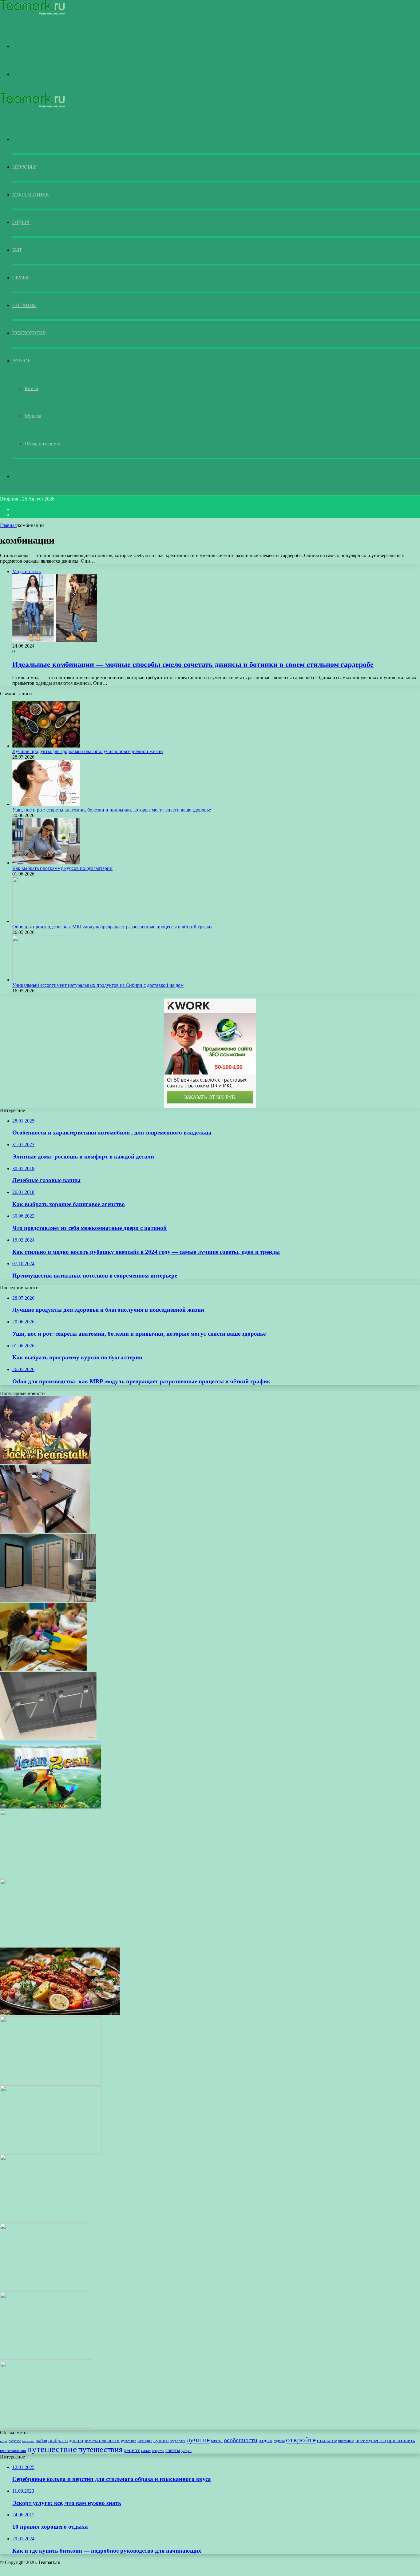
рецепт (132, 2450)
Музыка (33, 416)
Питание (24, 305)
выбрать (58, 2440)
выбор (41, 2441)
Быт (17, 250)
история (145, 2441)
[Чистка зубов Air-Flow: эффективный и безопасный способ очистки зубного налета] (46, 2427)
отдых (265, 2440)
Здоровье (24, 167)
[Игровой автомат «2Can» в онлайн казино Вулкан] (50, 1807)
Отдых (21, 222)
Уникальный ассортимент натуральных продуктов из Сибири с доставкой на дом (98, 985)
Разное (21, 361)
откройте (301, 2440)
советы (173, 2450)
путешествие (52, 2449)
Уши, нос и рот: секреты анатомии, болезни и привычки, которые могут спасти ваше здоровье (112, 810)
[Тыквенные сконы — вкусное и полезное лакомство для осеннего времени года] (51, 2220)
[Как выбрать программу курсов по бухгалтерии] (46, 863)
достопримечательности (94, 2440)
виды (4, 2441)
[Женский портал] (32, 14)
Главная (8, 525)
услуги (186, 2451)
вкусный (28, 2441)
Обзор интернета (42, 444)
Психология (29, 333)
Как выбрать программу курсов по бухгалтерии (62, 868)
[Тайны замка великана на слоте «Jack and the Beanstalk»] (45, 1462)
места (217, 2441)
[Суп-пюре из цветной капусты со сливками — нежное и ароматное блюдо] (48, 1876)
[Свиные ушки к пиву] (51, 2151)
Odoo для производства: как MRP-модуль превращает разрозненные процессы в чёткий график (113, 927)
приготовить (401, 2440)
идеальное (129, 2441)
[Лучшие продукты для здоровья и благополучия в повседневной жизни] (46, 746)
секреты (158, 2451)
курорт (161, 2440)
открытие (327, 2440)
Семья (20, 278)
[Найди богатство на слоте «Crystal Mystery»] (51, 2082)
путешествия (100, 2449)
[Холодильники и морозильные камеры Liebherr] (46, 2358)
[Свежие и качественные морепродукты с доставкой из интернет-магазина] (60, 2014)
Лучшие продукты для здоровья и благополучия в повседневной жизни (88, 751)
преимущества (371, 2441)
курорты (178, 2441)
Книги (32, 388)
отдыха (279, 2441)
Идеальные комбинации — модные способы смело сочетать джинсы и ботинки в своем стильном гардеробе (193, 664)
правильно (346, 2441)
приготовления (13, 2451)
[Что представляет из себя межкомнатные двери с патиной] (48, 1600)
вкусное (15, 2441)
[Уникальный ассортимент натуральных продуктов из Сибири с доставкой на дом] (46, 980)
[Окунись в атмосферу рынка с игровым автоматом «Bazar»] (45, 2289)
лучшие (198, 2440)
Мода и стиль (30, 195)
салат (146, 2450)
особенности (241, 2440)
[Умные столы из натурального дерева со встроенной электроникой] (45, 1531)
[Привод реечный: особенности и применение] (48, 1738)
